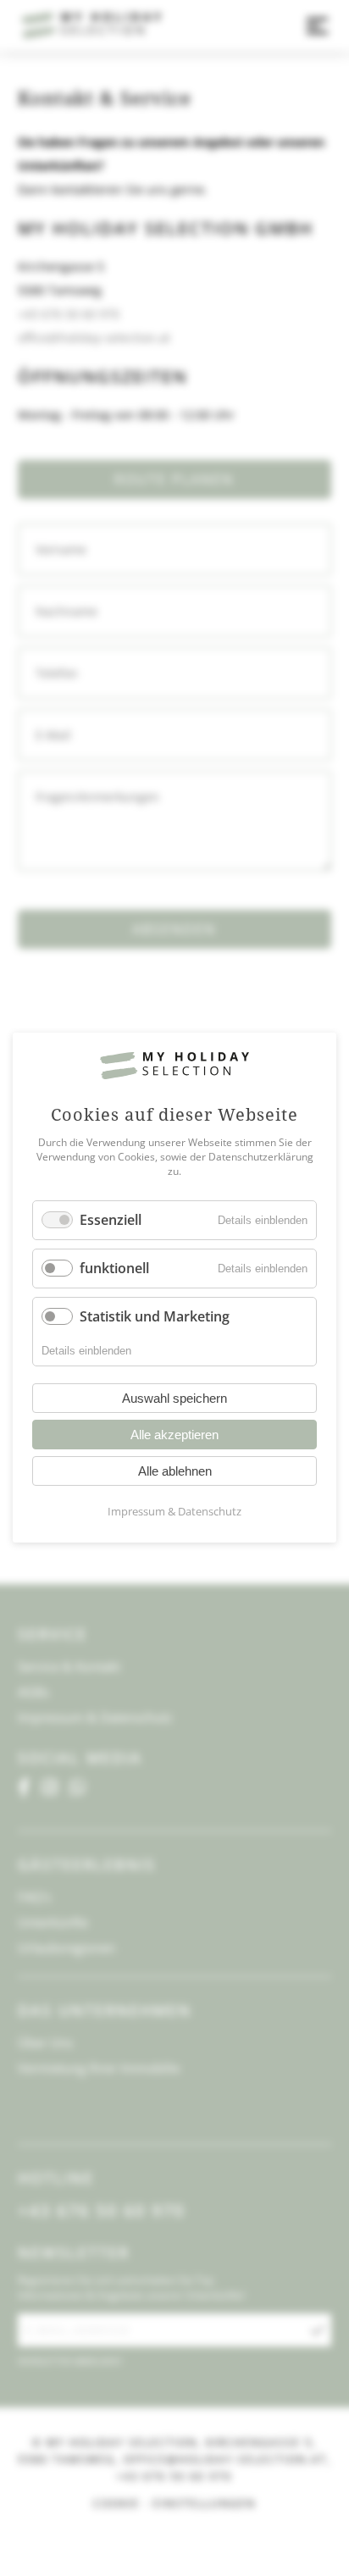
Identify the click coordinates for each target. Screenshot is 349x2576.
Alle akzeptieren (174, 1435)
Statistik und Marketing (155, 1316)
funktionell (114, 1268)
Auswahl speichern (174, 1399)
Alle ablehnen (175, 1472)
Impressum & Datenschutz (174, 1512)
